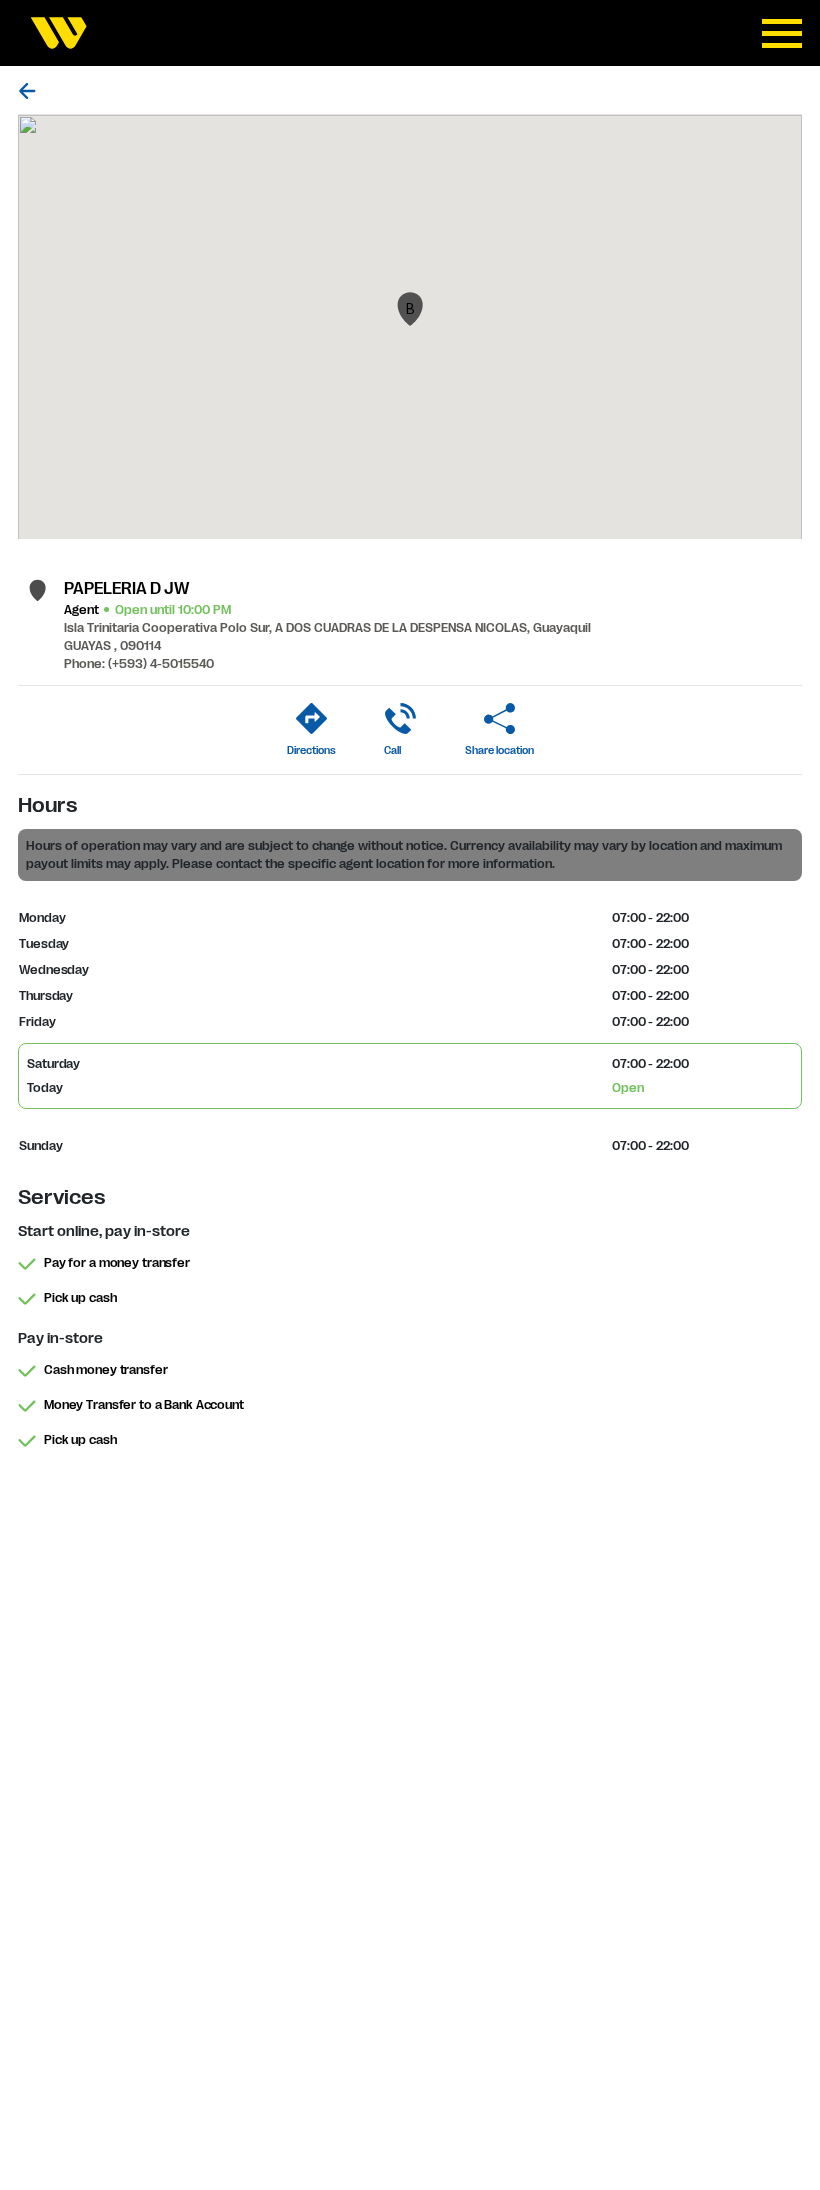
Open (628, 1088)
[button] (410, 309)
